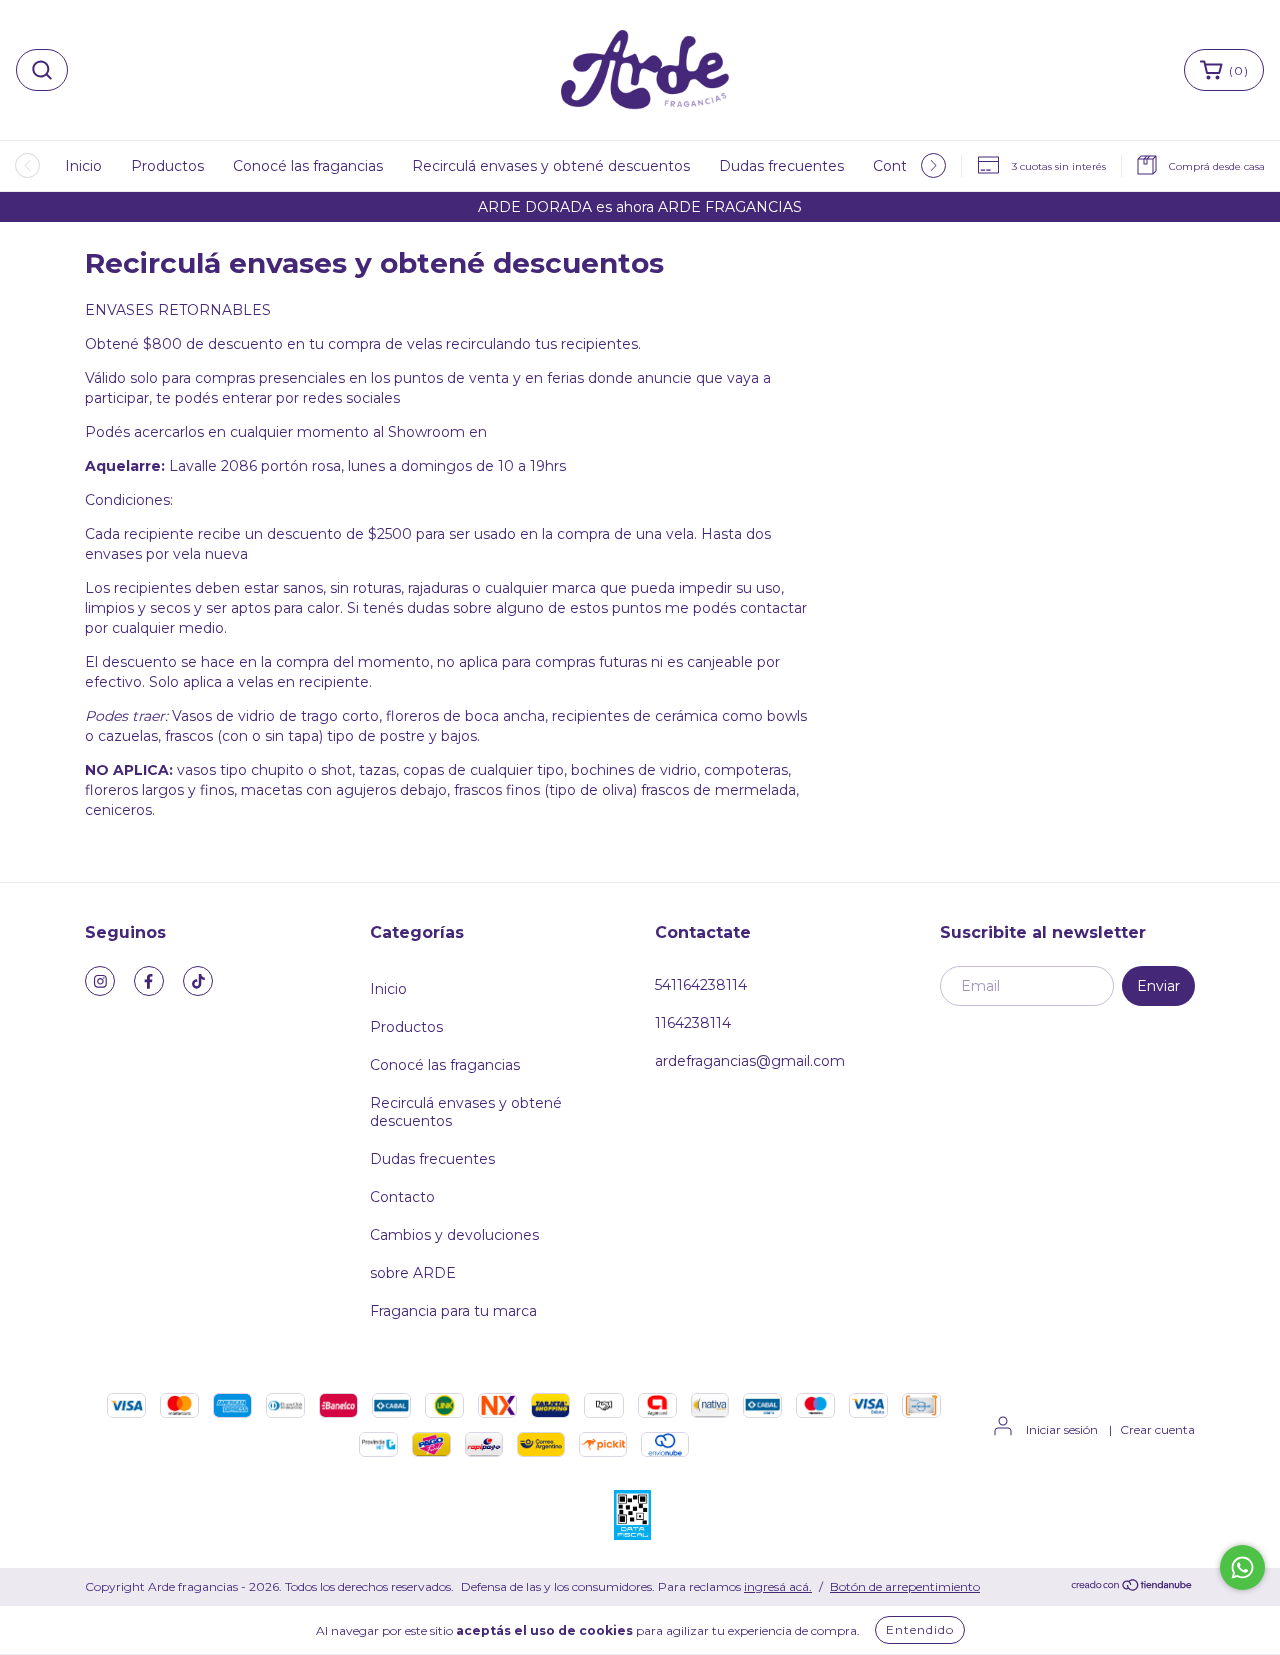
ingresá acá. (778, 1586)
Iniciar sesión (1062, 1429)
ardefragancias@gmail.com (750, 1061)
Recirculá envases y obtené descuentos (551, 166)
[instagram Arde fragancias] (100, 981)
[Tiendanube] (1132, 1587)
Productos (167, 166)
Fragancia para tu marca (453, 1311)
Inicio (83, 166)
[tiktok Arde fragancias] (198, 981)
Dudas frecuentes (781, 166)
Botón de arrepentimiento (905, 1586)
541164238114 (701, 985)
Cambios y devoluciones (454, 1235)
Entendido (920, 1629)
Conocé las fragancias (308, 166)
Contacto (402, 1197)
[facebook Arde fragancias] (149, 981)
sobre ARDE (413, 1273)
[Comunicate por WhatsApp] (1242, 1567)
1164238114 (693, 1023)
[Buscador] (42, 70)
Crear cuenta (1157, 1429)
